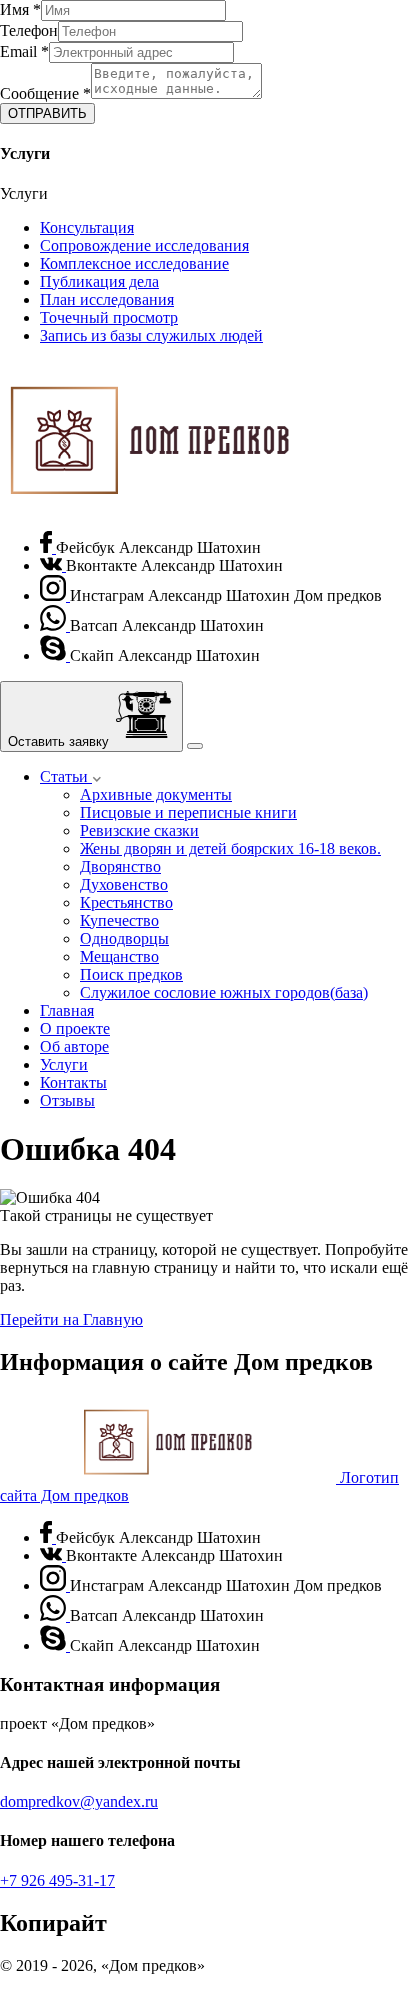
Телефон (29, 30)
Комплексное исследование (134, 263)
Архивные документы (156, 794)
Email (24, 51)
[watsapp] (55, 625)
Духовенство (124, 884)
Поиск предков (131, 974)
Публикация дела (99, 281)
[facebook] (48, 547)
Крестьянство (126, 902)
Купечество (119, 920)
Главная (67, 1010)
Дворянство (120, 866)
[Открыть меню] (195, 746)
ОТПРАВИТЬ (47, 113)
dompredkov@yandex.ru (79, 1801)
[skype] (55, 655)
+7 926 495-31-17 (57, 1880)
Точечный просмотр (109, 317)
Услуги (64, 1064)
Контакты (73, 1082)
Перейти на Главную (71, 1319)
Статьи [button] (66, 776)
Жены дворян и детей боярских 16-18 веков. (230, 848)
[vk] (53, 565)
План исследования (107, 299)
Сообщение (45, 93)
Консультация (87, 227)
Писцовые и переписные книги (188, 812)
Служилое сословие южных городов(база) (224, 992)
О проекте (75, 1028)
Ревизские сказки (139, 830)
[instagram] (55, 595)
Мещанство (119, 956)
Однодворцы (124, 938)
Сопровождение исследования (144, 245)
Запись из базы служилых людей (151, 335)
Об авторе (74, 1046)
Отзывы (67, 1100)
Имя (20, 9)
